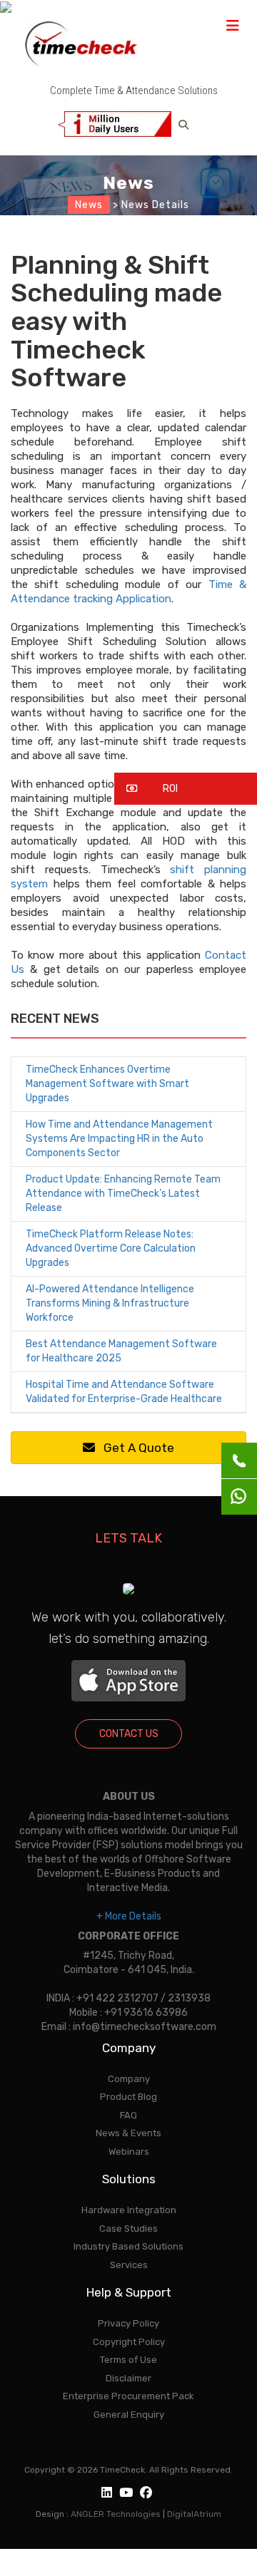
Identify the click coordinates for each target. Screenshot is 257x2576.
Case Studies (128, 2229)
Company (129, 2079)
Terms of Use (128, 2360)
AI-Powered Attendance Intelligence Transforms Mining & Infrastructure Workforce (110, 1303)
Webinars (129, 2152)
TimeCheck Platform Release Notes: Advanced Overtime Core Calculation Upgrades (111, 1248)
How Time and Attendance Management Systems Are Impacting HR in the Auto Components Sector (119, 1139)
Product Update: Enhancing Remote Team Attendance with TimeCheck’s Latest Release (123, 1194)
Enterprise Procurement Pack (128, 2396)
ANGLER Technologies (116, 2514)
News (89, 205)
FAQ (128, 2115)
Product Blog (128, 2097)
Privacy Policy (128, 2323)
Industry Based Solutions (128, 2246)
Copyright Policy (129, 2342)
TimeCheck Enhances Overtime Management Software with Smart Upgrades (107, 1084)
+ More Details (129, 1916)
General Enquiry (129, 2415)
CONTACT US (129, 1734)
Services (129, 2265)
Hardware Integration (129, 2210)
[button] (186, 789)
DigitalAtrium (194, 2514)
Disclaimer (128, 2378)
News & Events (128, 2133)
